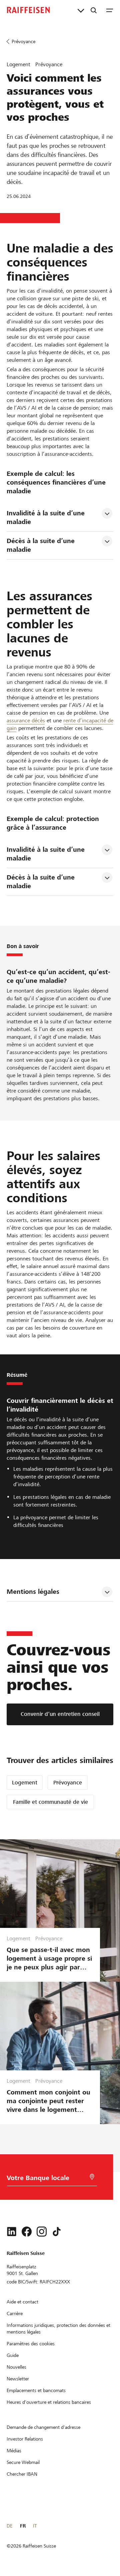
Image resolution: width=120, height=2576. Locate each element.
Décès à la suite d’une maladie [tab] (42, 545)
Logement (25, 1783)
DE (9, 2526)
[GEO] (92, 2177)
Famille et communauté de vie (50, 1802)
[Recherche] (94, 10)
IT (35, 2526)
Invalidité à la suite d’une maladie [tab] (47, 518)
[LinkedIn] (12, 2232)
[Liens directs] (81, 10)
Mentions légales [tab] (33, 1592)
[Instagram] (42, 2232)
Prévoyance (68, 1783)
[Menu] (110, 10)
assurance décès (26, 720)
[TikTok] (57, 2232)
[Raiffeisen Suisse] (28, 10)
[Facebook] (27, 2232)
